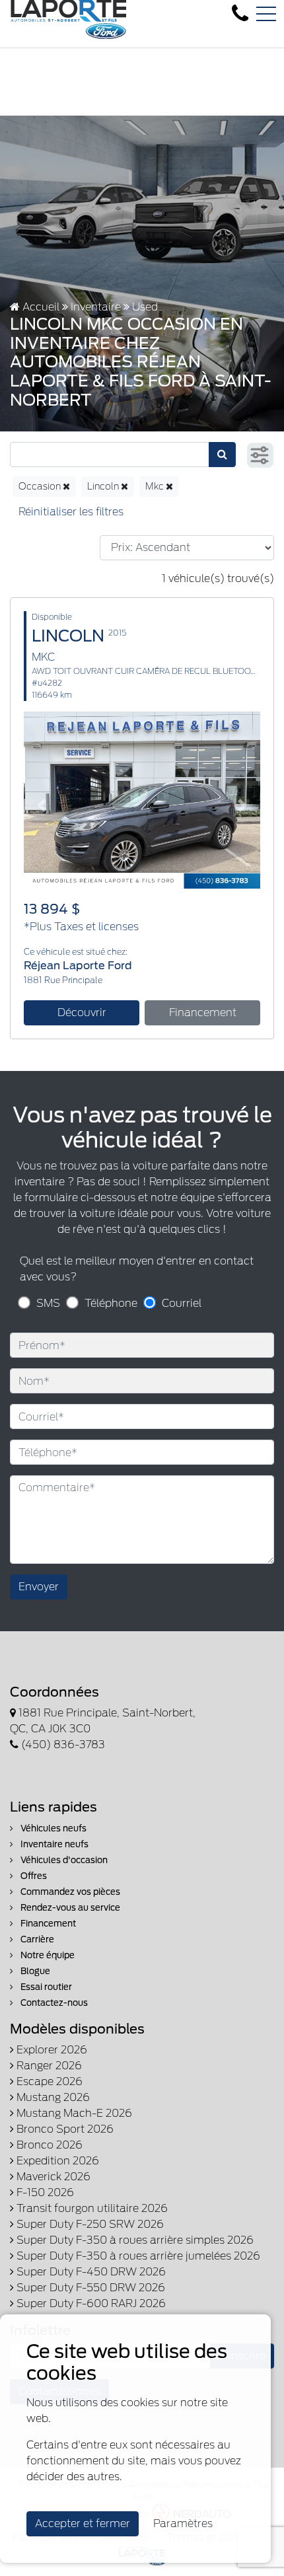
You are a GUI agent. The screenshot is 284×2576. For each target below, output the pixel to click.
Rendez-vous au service (69, 1908)
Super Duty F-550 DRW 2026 (89, 2288)
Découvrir (82, 1012)
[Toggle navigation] (266, 14)
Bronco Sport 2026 (64, 2129)
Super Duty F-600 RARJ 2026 (90, 2303)
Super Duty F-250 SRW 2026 (89, 2224)
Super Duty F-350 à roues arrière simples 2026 (134, 2240)
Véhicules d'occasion (63, 1860)
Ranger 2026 (48, 2066)
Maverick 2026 (52, 2177)
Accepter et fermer (83, 2523)
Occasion (41, 486)
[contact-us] (240, 14)
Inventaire (96, 307)
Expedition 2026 (56, 2161)
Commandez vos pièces (69, 1892)
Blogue (34, 1971)
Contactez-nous (53, 2003)
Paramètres (183, 2523)
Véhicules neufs (53, 1828)
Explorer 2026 (51, 2050)
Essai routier (45, 1987)
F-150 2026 (44, 2192)
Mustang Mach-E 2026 (73, 2113)
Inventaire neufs (53, 1844)
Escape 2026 (48, 2081)
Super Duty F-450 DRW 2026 (90, 2272)
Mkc (156, 486)
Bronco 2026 (48, 2145)
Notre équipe (47, 1955)
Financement (203, 1012)
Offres (33, 1876)
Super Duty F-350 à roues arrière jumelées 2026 (137, 2256)
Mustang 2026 (52, 2097)
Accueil (40, 307)
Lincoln (104, 486)
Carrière (36, 1939)
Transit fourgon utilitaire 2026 (91, 2208)
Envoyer (39, 1587)
